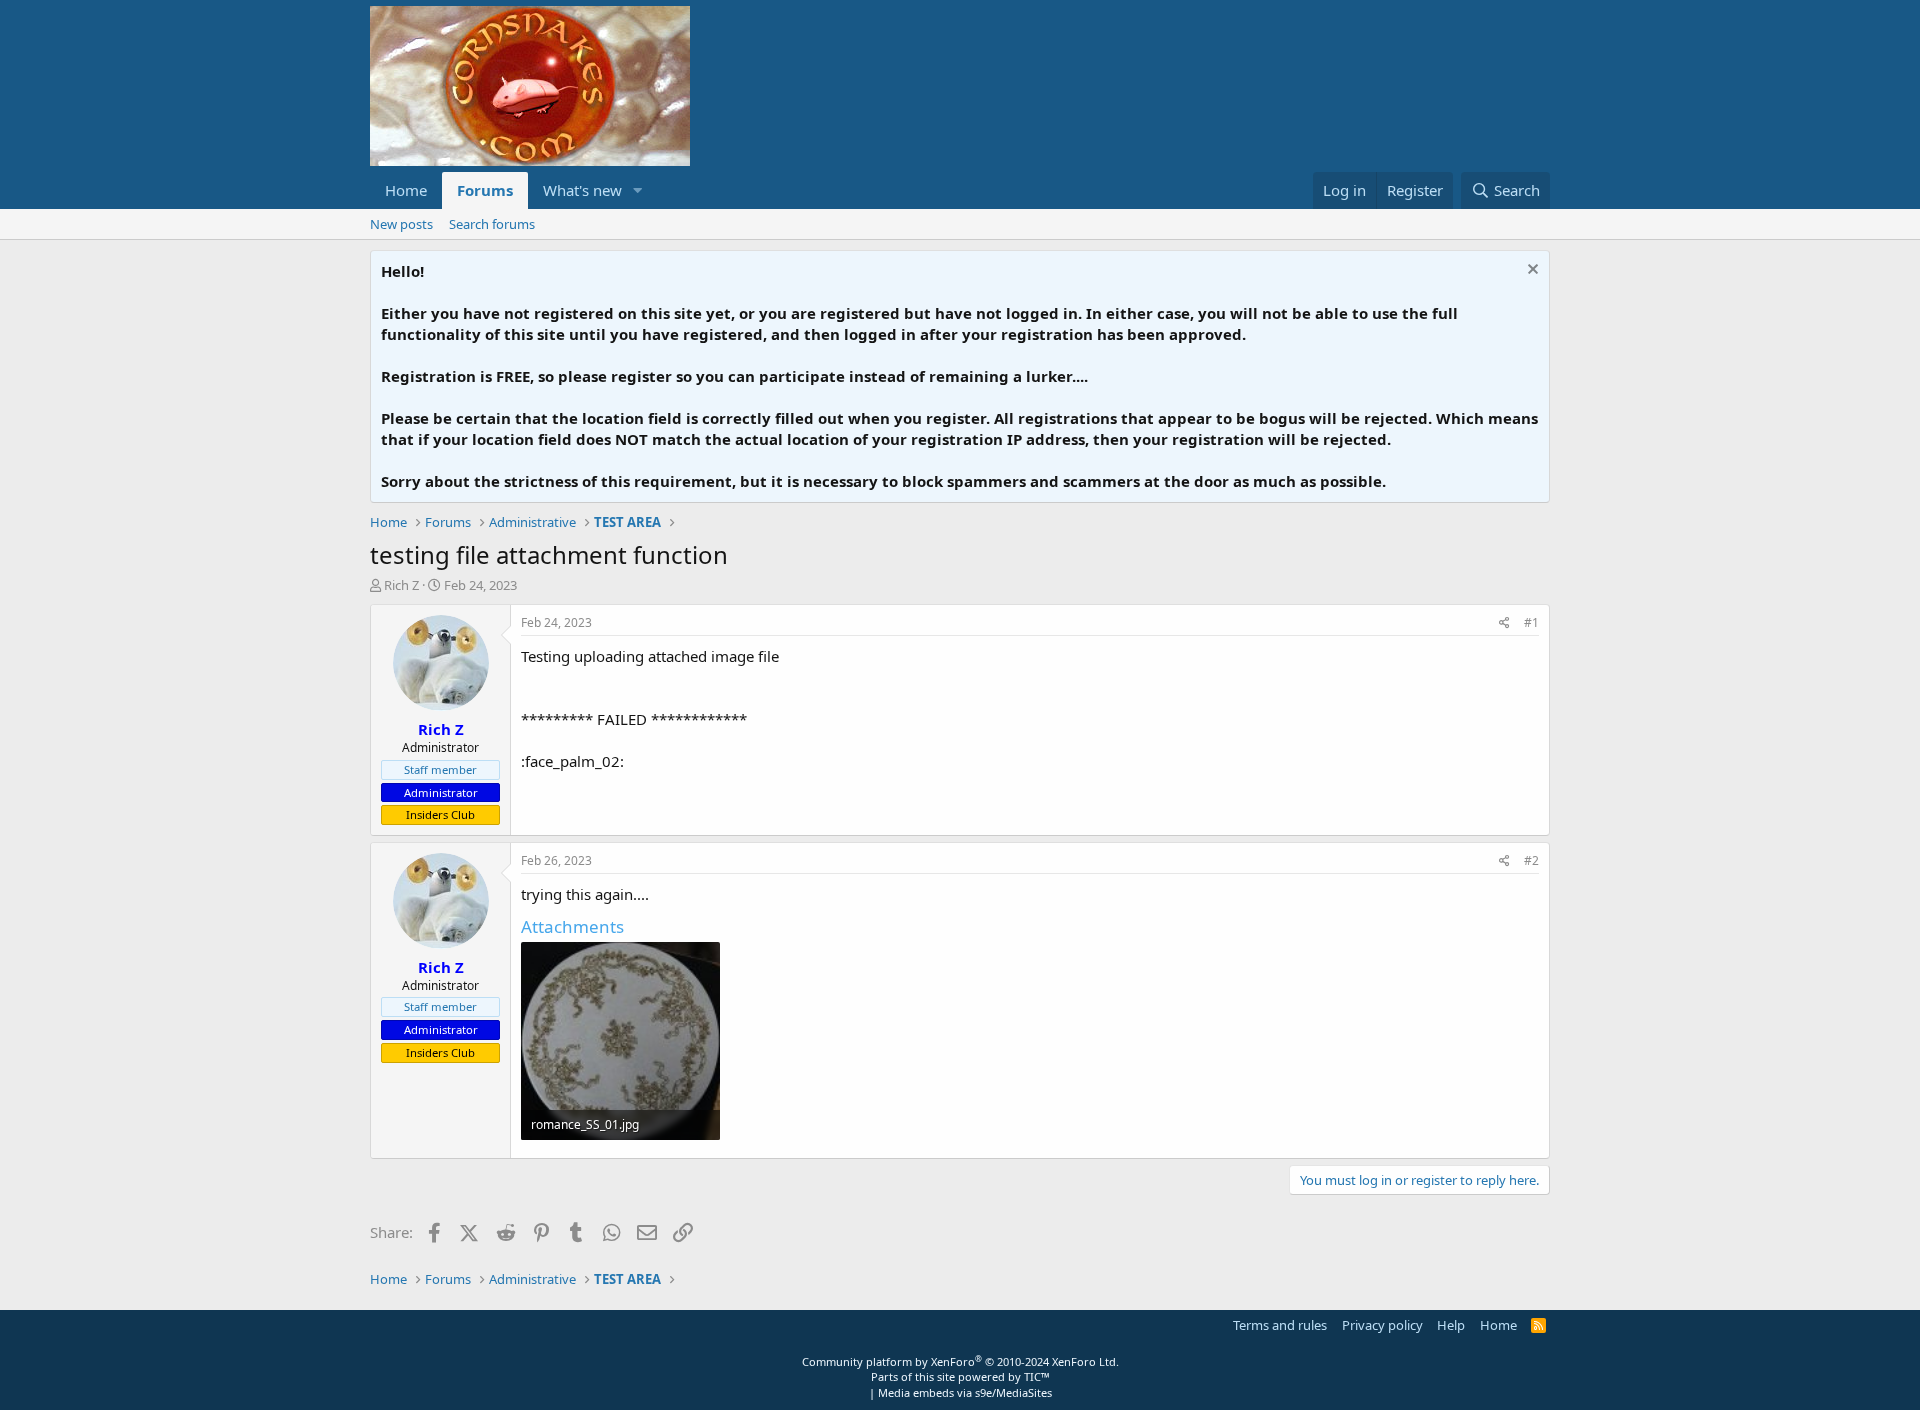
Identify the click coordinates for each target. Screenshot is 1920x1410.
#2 (1531, 860)
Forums (485, 190)
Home (406, 190)
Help (1451, 1325)
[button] (638, 190)
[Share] (1504, 623)
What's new (582, 190)
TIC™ (1037, 1376)
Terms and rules (1280, 1325)
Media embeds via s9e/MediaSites (965, 1392)
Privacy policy (1382, 1325)
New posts (401, 224)
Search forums (492, 224)
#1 (1531, 622)
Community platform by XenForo (960, 1361)
